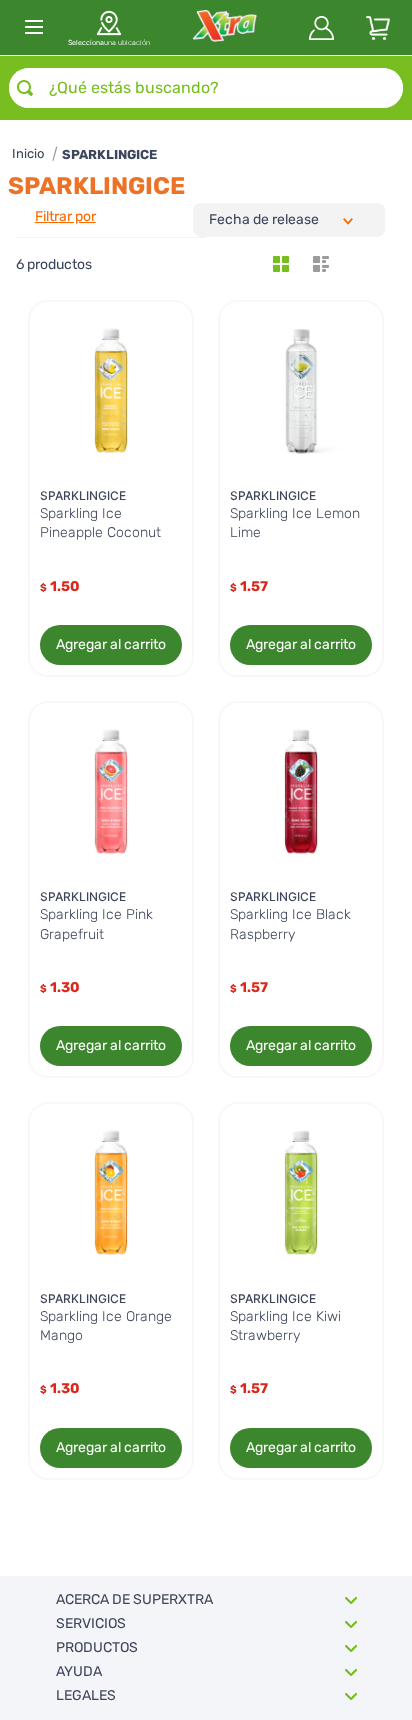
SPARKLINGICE (109, 154)
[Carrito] (378, 28)
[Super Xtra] (224, 27)
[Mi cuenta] (322, 28)
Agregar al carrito (111, 644)
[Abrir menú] (34, 27)
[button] (109, 27)
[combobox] (206, 88)
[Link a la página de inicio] (28, 154)
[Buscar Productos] (25, 88)
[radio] (281, 264)
